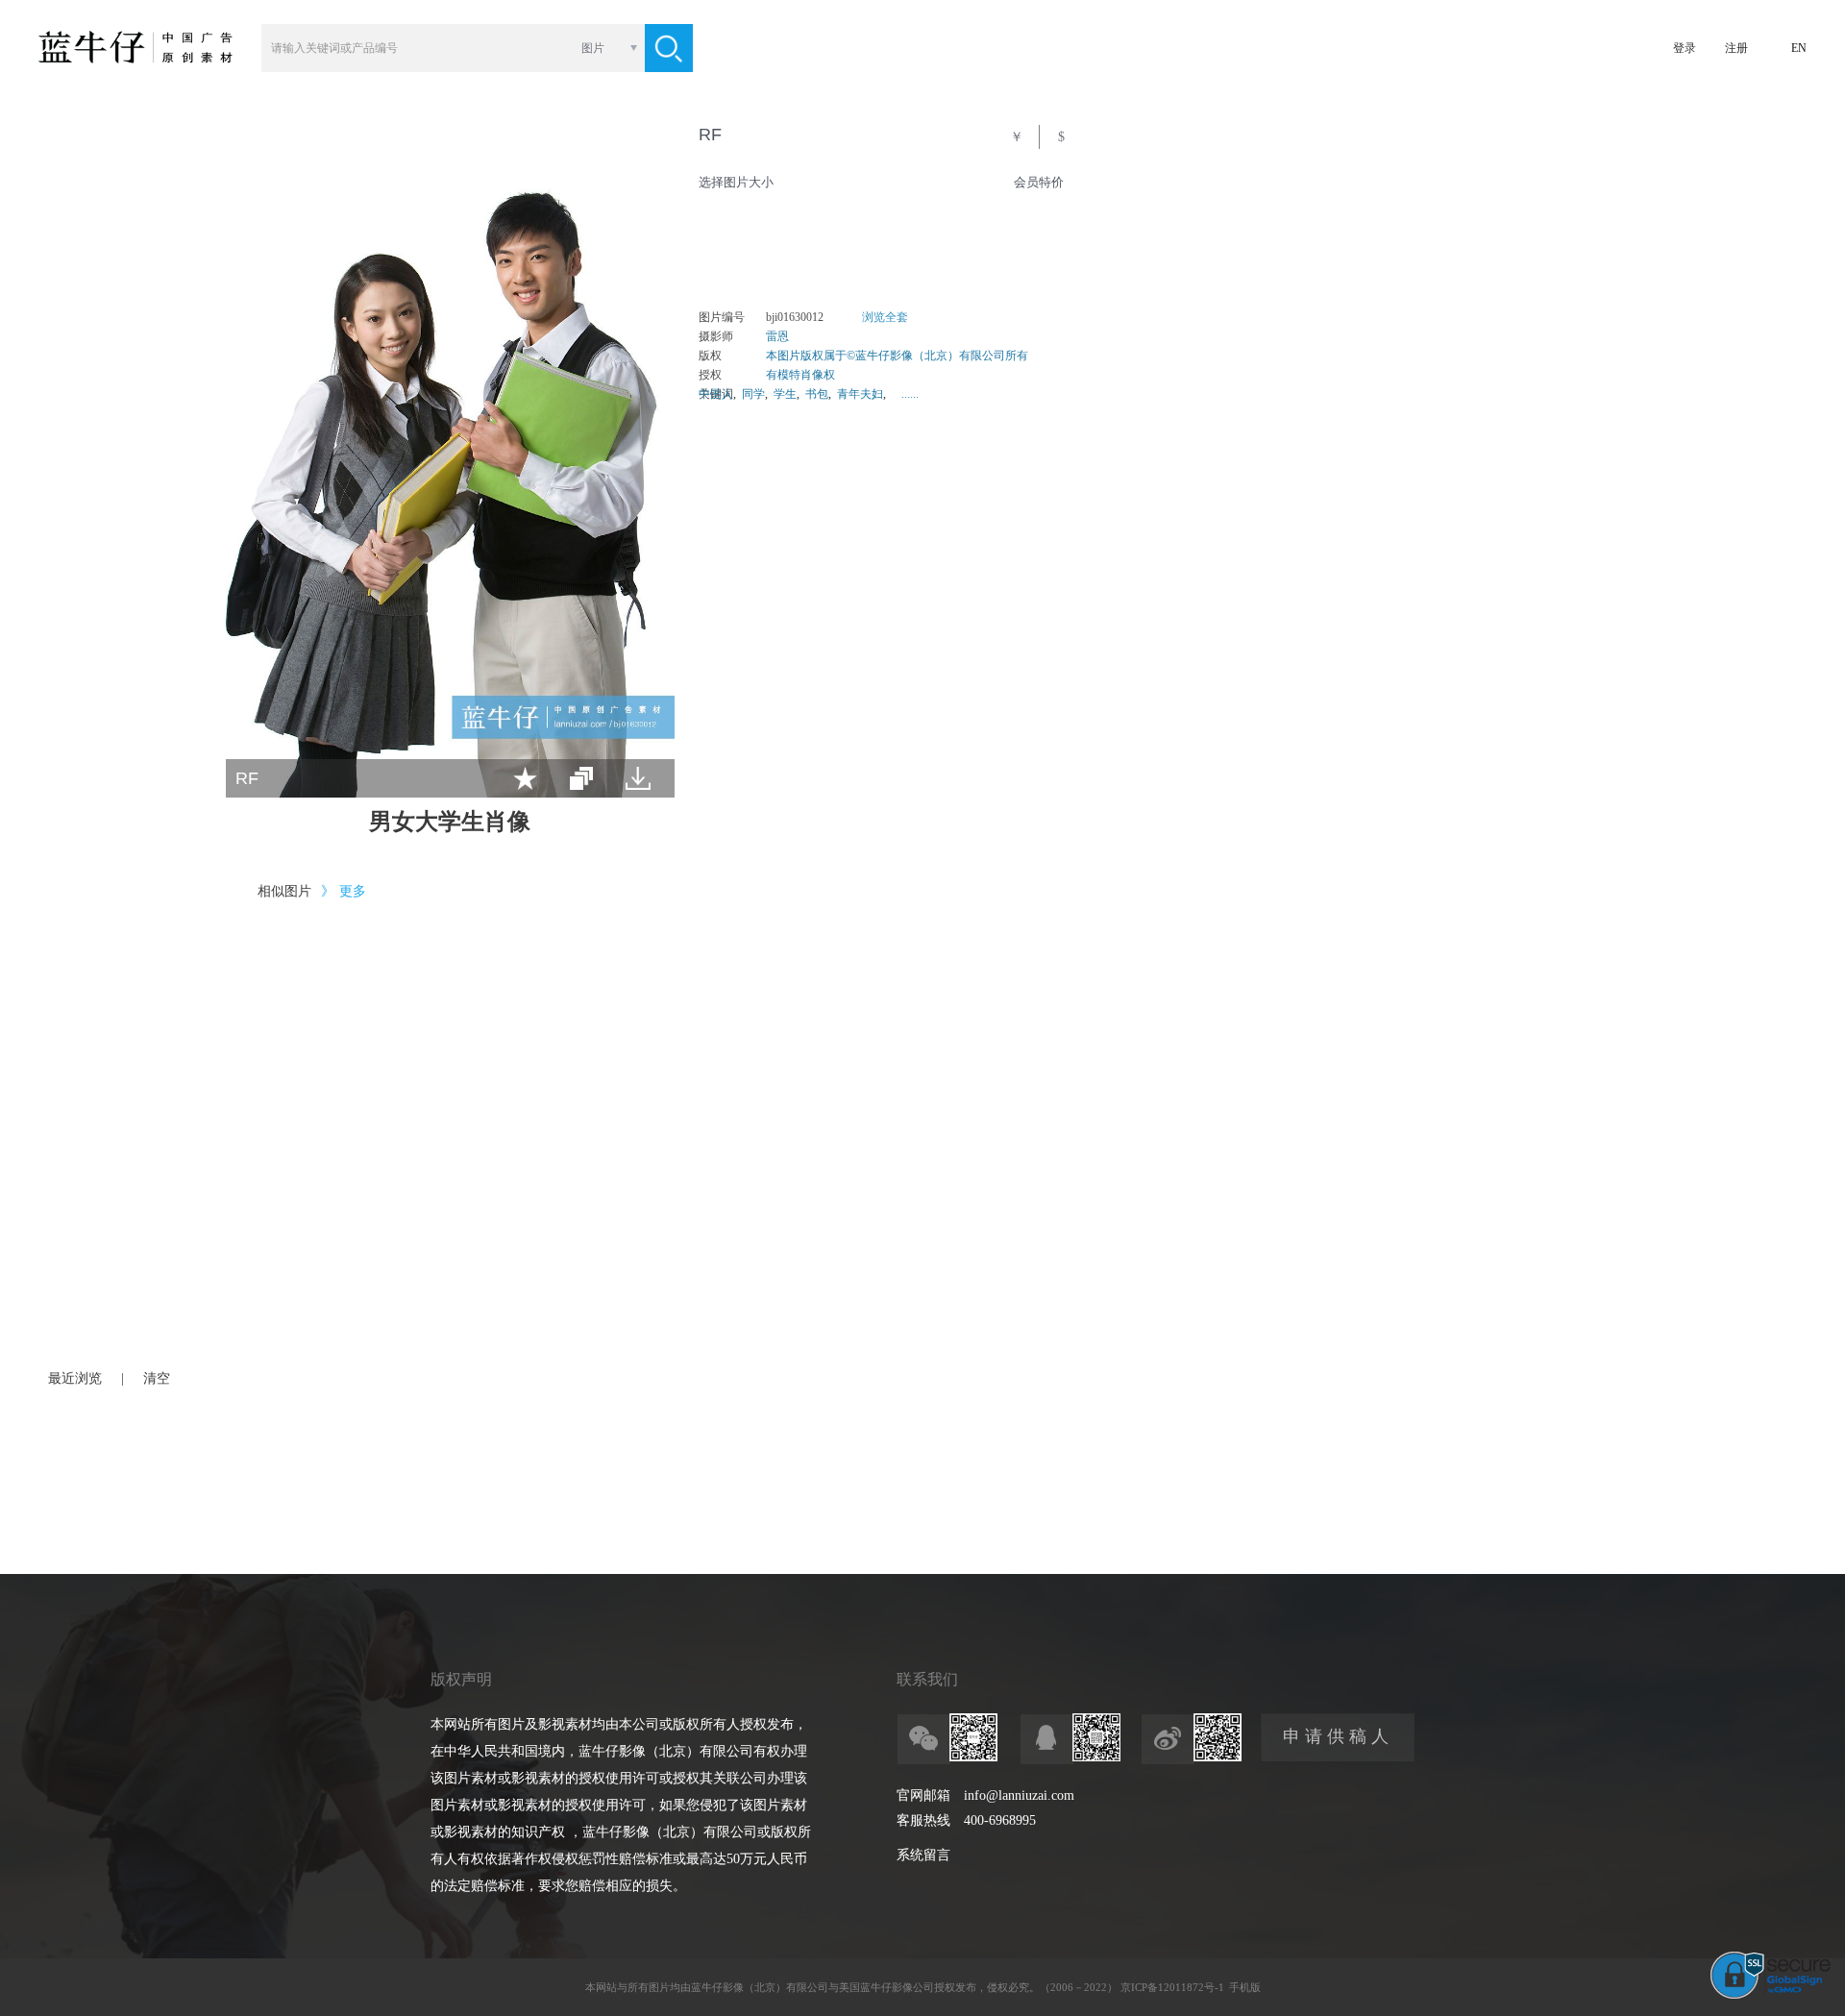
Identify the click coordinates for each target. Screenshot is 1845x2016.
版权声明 (461, 1679)
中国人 (716, 394)
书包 (817, 394)
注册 (1736, 48)
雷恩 (777, 336)
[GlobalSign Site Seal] (1771, 1995)
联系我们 (927, 1679)
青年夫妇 (860, 394)
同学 (753, 394)
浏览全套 (885, 317)
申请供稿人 (1338, 1736)
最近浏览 (75, 1378)
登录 (1685, 48)
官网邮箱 (923, 1795)
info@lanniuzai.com (1019, 1795)
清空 (157, 1378)
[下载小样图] (638, 778)
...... (910, 394)
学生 (785, 394)
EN (1799, 48)
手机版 (1245, 1987)
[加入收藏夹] (525, 778)
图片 (593, 48)
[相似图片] (581, 778)
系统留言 (923, 1855)
